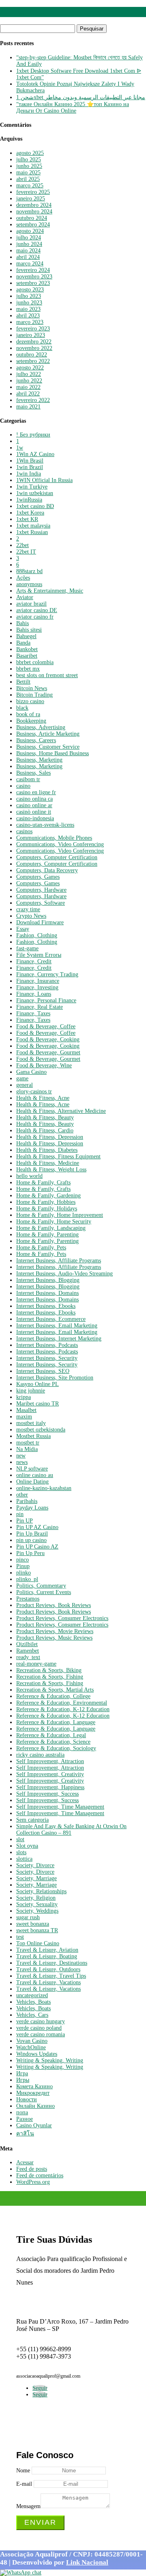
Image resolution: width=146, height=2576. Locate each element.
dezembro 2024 (34, 205)
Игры (23, 2080)
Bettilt (23, 682)
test (20, 1937)
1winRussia (29, 500)
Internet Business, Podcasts (47, 1345)
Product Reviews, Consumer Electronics (62, 1618)
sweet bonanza (33, 1924)
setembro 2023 (33, 283)
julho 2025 (29, 160)
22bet (23, 545)
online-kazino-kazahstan (44, 1488)
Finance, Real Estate (40, 1007)
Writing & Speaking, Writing (50, 2060)
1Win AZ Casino (35, 454)
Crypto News (31, 916)
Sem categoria (32, 1820)
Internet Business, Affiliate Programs (59, 1261)
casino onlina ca (34, 799)
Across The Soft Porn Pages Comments (71, 12)
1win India (29, 474)
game (22, 1078)
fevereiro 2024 (33, 270)
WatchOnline (31, 2047)
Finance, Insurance (38, 981)
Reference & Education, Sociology (56, 1748)
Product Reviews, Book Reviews (54, 1605)
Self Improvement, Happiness (50, 1787)
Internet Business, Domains (47, 1293)
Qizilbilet (27, 1644)
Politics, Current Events (44, 1592)
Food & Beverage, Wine (44, 1065)
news (22, 1462)
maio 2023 (28, 309)
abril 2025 (28, 179)
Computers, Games (38, 877)
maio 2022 (28, 387)
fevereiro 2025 (33, 192)
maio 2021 (28, 407)
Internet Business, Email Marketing (57, 1326)
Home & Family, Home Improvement (60, 1215)
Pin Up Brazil (32, 1534)
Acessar (25, 2162)
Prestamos (28, 1599)
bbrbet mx (28, 669)
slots (21, 1852)
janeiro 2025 (31, 199)
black (22, 708)
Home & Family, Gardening (48, 1196)
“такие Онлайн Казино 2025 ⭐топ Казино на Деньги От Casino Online (73, 108)
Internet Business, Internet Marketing (59, 1339)
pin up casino (31, 1540)
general (25, 1085)
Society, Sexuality (37, 1904)
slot (20, 1839)
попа (22, 2112)
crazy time (28, 909)
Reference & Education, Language (56, 1722)
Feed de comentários (40, 2175)
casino (23, 786)
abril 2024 (28, 257)
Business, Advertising (41, 727)
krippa (24, 1397)
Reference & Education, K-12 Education (63, 1709)
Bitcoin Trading (34, 695)
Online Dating (32, 1482)
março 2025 (30, 186)
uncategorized (32, 1995)
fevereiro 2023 (33, 329)
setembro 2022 (33, 361)
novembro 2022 (34, 348)
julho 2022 (29, 374)
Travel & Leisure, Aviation (47, 1950)
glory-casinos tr (34, 1091)
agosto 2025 (30, 153)
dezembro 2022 (34, 342)
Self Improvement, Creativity (50, 1774)
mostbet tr (28, 1443)
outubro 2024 (32, 218)
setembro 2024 (33, 225)
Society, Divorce (35, 1865)
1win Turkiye (32, 487)
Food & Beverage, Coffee (46, 1026)
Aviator (25, 597)
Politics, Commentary (41, 1586)
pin (20, 1514)
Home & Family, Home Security (54, 1222)
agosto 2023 (30, 290)
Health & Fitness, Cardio (45, 1131)
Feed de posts (32, 2169)
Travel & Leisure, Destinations (52, 1963)
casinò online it (34, 812)
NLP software (32, 1469)
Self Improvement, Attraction (50, 1761)
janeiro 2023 (31, 335)
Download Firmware (40, 922)
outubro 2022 (32, 355)
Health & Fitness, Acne (43, 1098)
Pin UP (25, 1521)
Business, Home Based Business (53, 753)
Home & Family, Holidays (47, 1209)
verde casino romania (41, 2034)
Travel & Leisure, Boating (47, 1956)
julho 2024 (29, 238)
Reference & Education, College (53, 1696)
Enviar (40, 2522)
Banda (23, 643)
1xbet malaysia (33, 526)
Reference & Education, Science (53, 1742)
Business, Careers (36, 740)
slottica (24, 1859)
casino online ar (34, 805)
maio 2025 (28, 173)
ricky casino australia (40, 1755)
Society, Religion (36, 1898)
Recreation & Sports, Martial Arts (55, 1690)
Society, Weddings (37, 1911)
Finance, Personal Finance (46, 1000)
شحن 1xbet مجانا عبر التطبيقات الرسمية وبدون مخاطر (81, 97)
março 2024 (30, 264)
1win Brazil (30, 467)
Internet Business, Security (47, 1358)
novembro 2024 (34, 212)
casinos (24, 831)
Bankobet (27, 649)
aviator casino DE (37, 610)
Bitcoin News (32, 688)
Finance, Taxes (33, 1013)
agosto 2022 (30, 368)
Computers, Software (41, 903)
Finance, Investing (37, 987)
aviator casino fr (35, 617)
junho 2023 (29, 303)
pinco (23, 1560)
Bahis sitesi (29, 630)
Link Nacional (87, 2562)
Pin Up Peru (30, 1553)
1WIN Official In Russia (44, 480)
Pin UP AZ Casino (37, 1527)
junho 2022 (29, 381)
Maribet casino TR (38, 1404)
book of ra (28, 714)
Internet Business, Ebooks (46, 1306)
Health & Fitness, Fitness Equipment (58, 1157)
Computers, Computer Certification (57, 857)
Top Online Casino (38, 1943)
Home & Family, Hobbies (46, 1202)
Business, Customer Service (48, 747)
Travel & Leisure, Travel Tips (51, 1976)
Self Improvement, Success (47, 1794)
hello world (29, 1176)
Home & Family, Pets (41, 1248)
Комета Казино (34, 2086)
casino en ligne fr (36, 792)
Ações (23, 578)
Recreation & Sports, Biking (49, 1670)
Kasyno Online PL (38, 1384)
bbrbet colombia (35, 662)
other (22, 1495)
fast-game (27, 948)
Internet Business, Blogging (48, 1280)
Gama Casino (31, 1072)
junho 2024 (29, 244)
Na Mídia (27, 1449)
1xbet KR (27, 519)
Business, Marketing (39, 760)
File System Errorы (39, 955)
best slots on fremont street (47, 675)
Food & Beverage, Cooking (48, 1039)
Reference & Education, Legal (51, 1735)
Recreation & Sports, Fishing (50, 1677)
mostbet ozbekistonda (41, 1430)
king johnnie (31, 1391)
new (21, 1456)
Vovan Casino (32, 2041)
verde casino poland (39, 2028)
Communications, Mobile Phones (54, 838)
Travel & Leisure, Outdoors (48, 1969)
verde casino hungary (41, 2021)
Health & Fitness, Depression (50, 1137)
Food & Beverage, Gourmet (48, 1052)
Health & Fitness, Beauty (45, 1117)
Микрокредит (33, 2093)
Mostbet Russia (33, 1436)
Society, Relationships (41, 1891)
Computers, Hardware (41, 890)
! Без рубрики (33, 435)
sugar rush (28, 1917)
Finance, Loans (34, 994)
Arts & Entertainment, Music (50, 591)
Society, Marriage (36, 1878)
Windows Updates (37, 2054)
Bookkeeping (31, 721)
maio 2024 (28, 251)
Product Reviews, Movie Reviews (55, 1631)
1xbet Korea (30, 513)
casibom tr (28, 779)
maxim (24, 1417)
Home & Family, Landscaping (51, 1228)
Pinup (23, 1566)
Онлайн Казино (35, 2106)
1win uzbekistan (35, 493)
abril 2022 (28, 394)
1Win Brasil (30, 461)
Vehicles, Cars (32, 2015)
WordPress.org (33, 2182)
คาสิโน (25, 2134)
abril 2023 (28, 316)
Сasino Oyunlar (34, 2125)
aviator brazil (31, 604)
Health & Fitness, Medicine (48, 1163)
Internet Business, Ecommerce (51, 1319)
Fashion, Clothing (37, 935)
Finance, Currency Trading (47, 974)
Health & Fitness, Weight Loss (51, 1170)
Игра (22, 2073)
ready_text (28, 1657)
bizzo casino (30, 701)
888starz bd (29, 571)
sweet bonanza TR (37, 1930)
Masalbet (26, 1410)
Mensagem (28, 2506)
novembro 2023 (34, 277)
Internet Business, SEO (43, 1371)
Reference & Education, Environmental (62, 1703)
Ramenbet (28, 1651)
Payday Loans (32, 1508)
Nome (23, 2471)
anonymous (29, 584)
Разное (25, 2119)
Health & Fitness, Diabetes (47, 1150)
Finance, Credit (34, 961)
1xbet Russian (32, 532)
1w (20, 448)
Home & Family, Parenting (47, 1235)
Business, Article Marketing (48, 734)
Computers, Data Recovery (47, 870)
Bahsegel (26, 636)
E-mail (24, 2484)
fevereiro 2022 (33, 400)
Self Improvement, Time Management (60, 1807)
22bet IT (26, 552)
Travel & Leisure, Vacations (48, 1982)
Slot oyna (27, 1846)
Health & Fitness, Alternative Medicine (61, 1111)
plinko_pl (27, 1579)
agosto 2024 (30, 231)
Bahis (23, 623)
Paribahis (27, 1501)
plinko (24, 1573)
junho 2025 (29, 166)
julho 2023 (29, 296)
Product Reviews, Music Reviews (54, 1638)
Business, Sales (33, 773)
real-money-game (36, 1664)
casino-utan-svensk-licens (45, 825)
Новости (27, 2099)
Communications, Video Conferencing (60, 844)
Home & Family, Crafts (43, 1183)
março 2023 (30, 322)
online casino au (35, 1475)
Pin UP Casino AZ (37, 1547)
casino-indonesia (35, 818)
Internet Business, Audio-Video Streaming (64, 1274)
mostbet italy (31, 1423)
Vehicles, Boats (33, 2002)
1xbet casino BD (35, 506)
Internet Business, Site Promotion (55, 1378)
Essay (23, 929)
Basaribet (27, 656)
